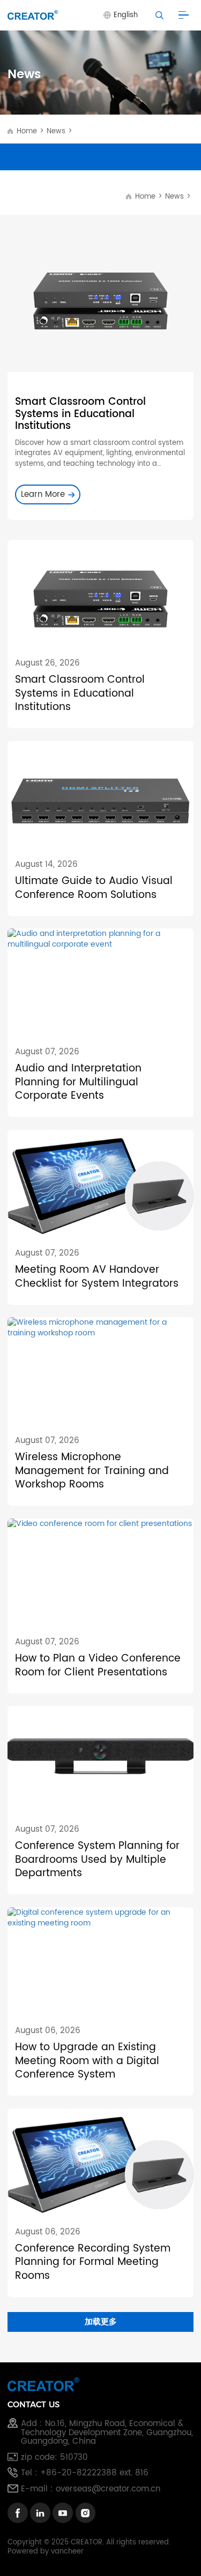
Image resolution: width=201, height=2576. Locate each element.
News (56, 131)
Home (26, 131)
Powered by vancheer (46, 2551)
